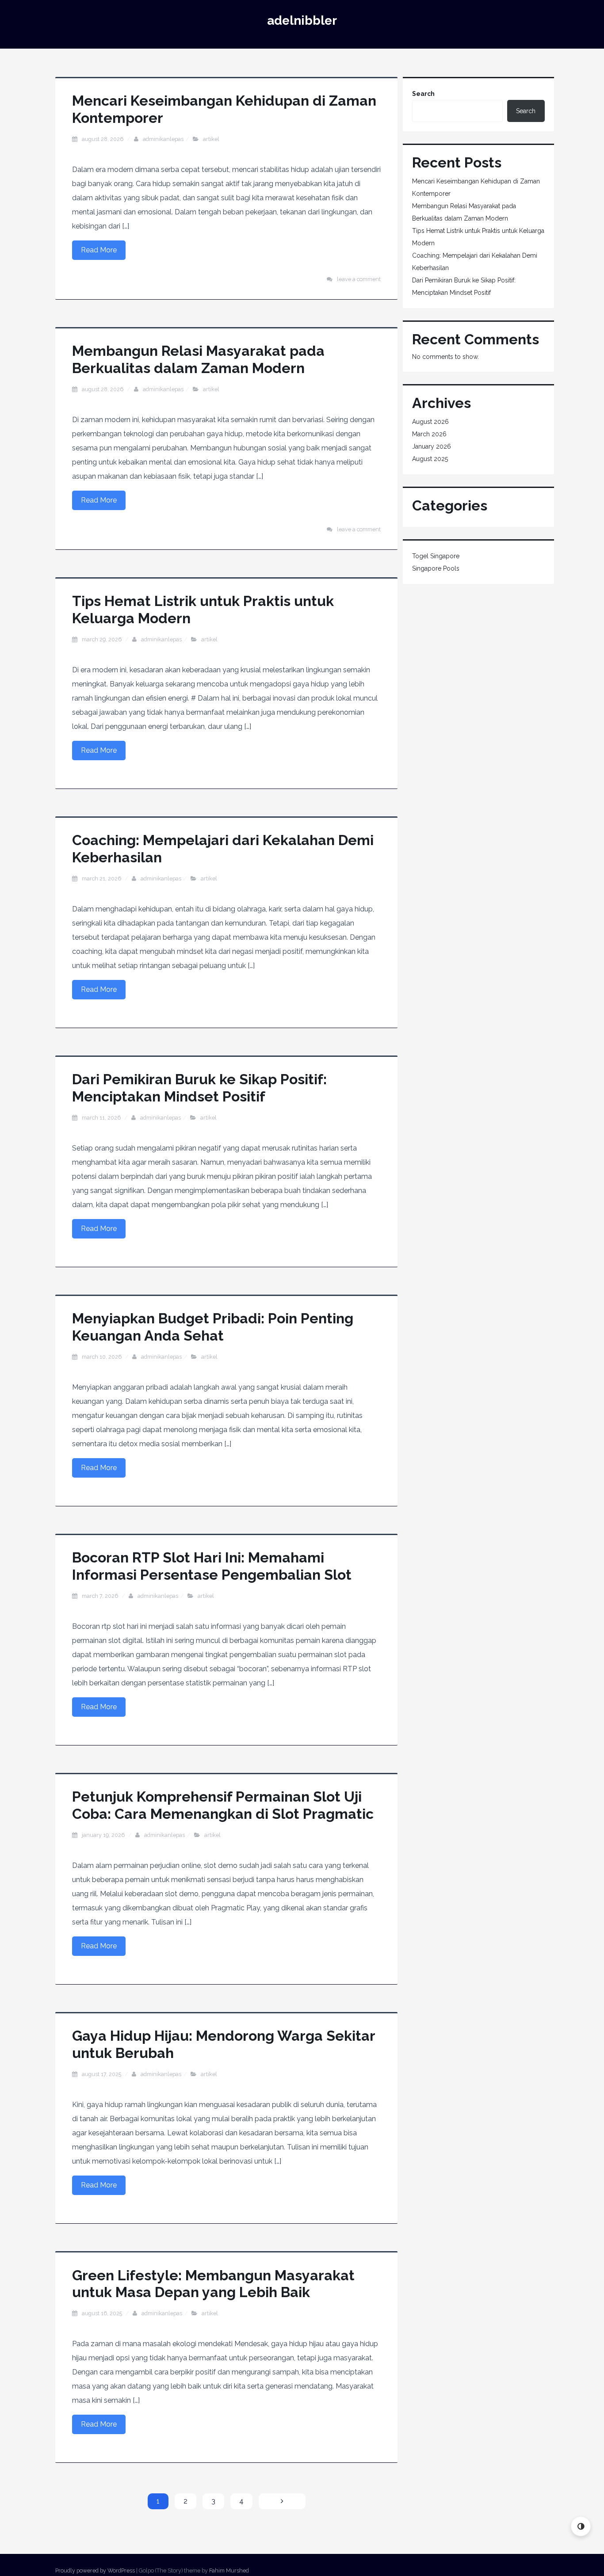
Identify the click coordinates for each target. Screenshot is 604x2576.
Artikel (211, 139)
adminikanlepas (163, 139)
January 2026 (432, 446)
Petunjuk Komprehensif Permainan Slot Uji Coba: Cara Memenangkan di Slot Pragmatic (223, 1805)
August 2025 (430, 459)
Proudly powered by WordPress (95, 2570)
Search (423, 94)
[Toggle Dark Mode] (581, 2526)
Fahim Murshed (229, 2570)
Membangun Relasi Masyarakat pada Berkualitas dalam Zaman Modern (198, 359)
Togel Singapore (436, 556)
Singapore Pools (436, 568)
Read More (99, 250)
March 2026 (429, 434)
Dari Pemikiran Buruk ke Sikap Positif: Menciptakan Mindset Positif (199, 1088)
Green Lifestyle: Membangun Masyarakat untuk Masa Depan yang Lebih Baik (213, 2284)
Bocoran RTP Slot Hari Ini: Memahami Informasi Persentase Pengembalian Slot (212, 1566)
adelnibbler (302, 21)
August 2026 (430, 422)
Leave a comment (359, 279)
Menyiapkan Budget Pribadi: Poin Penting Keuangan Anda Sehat (213, 1327)
